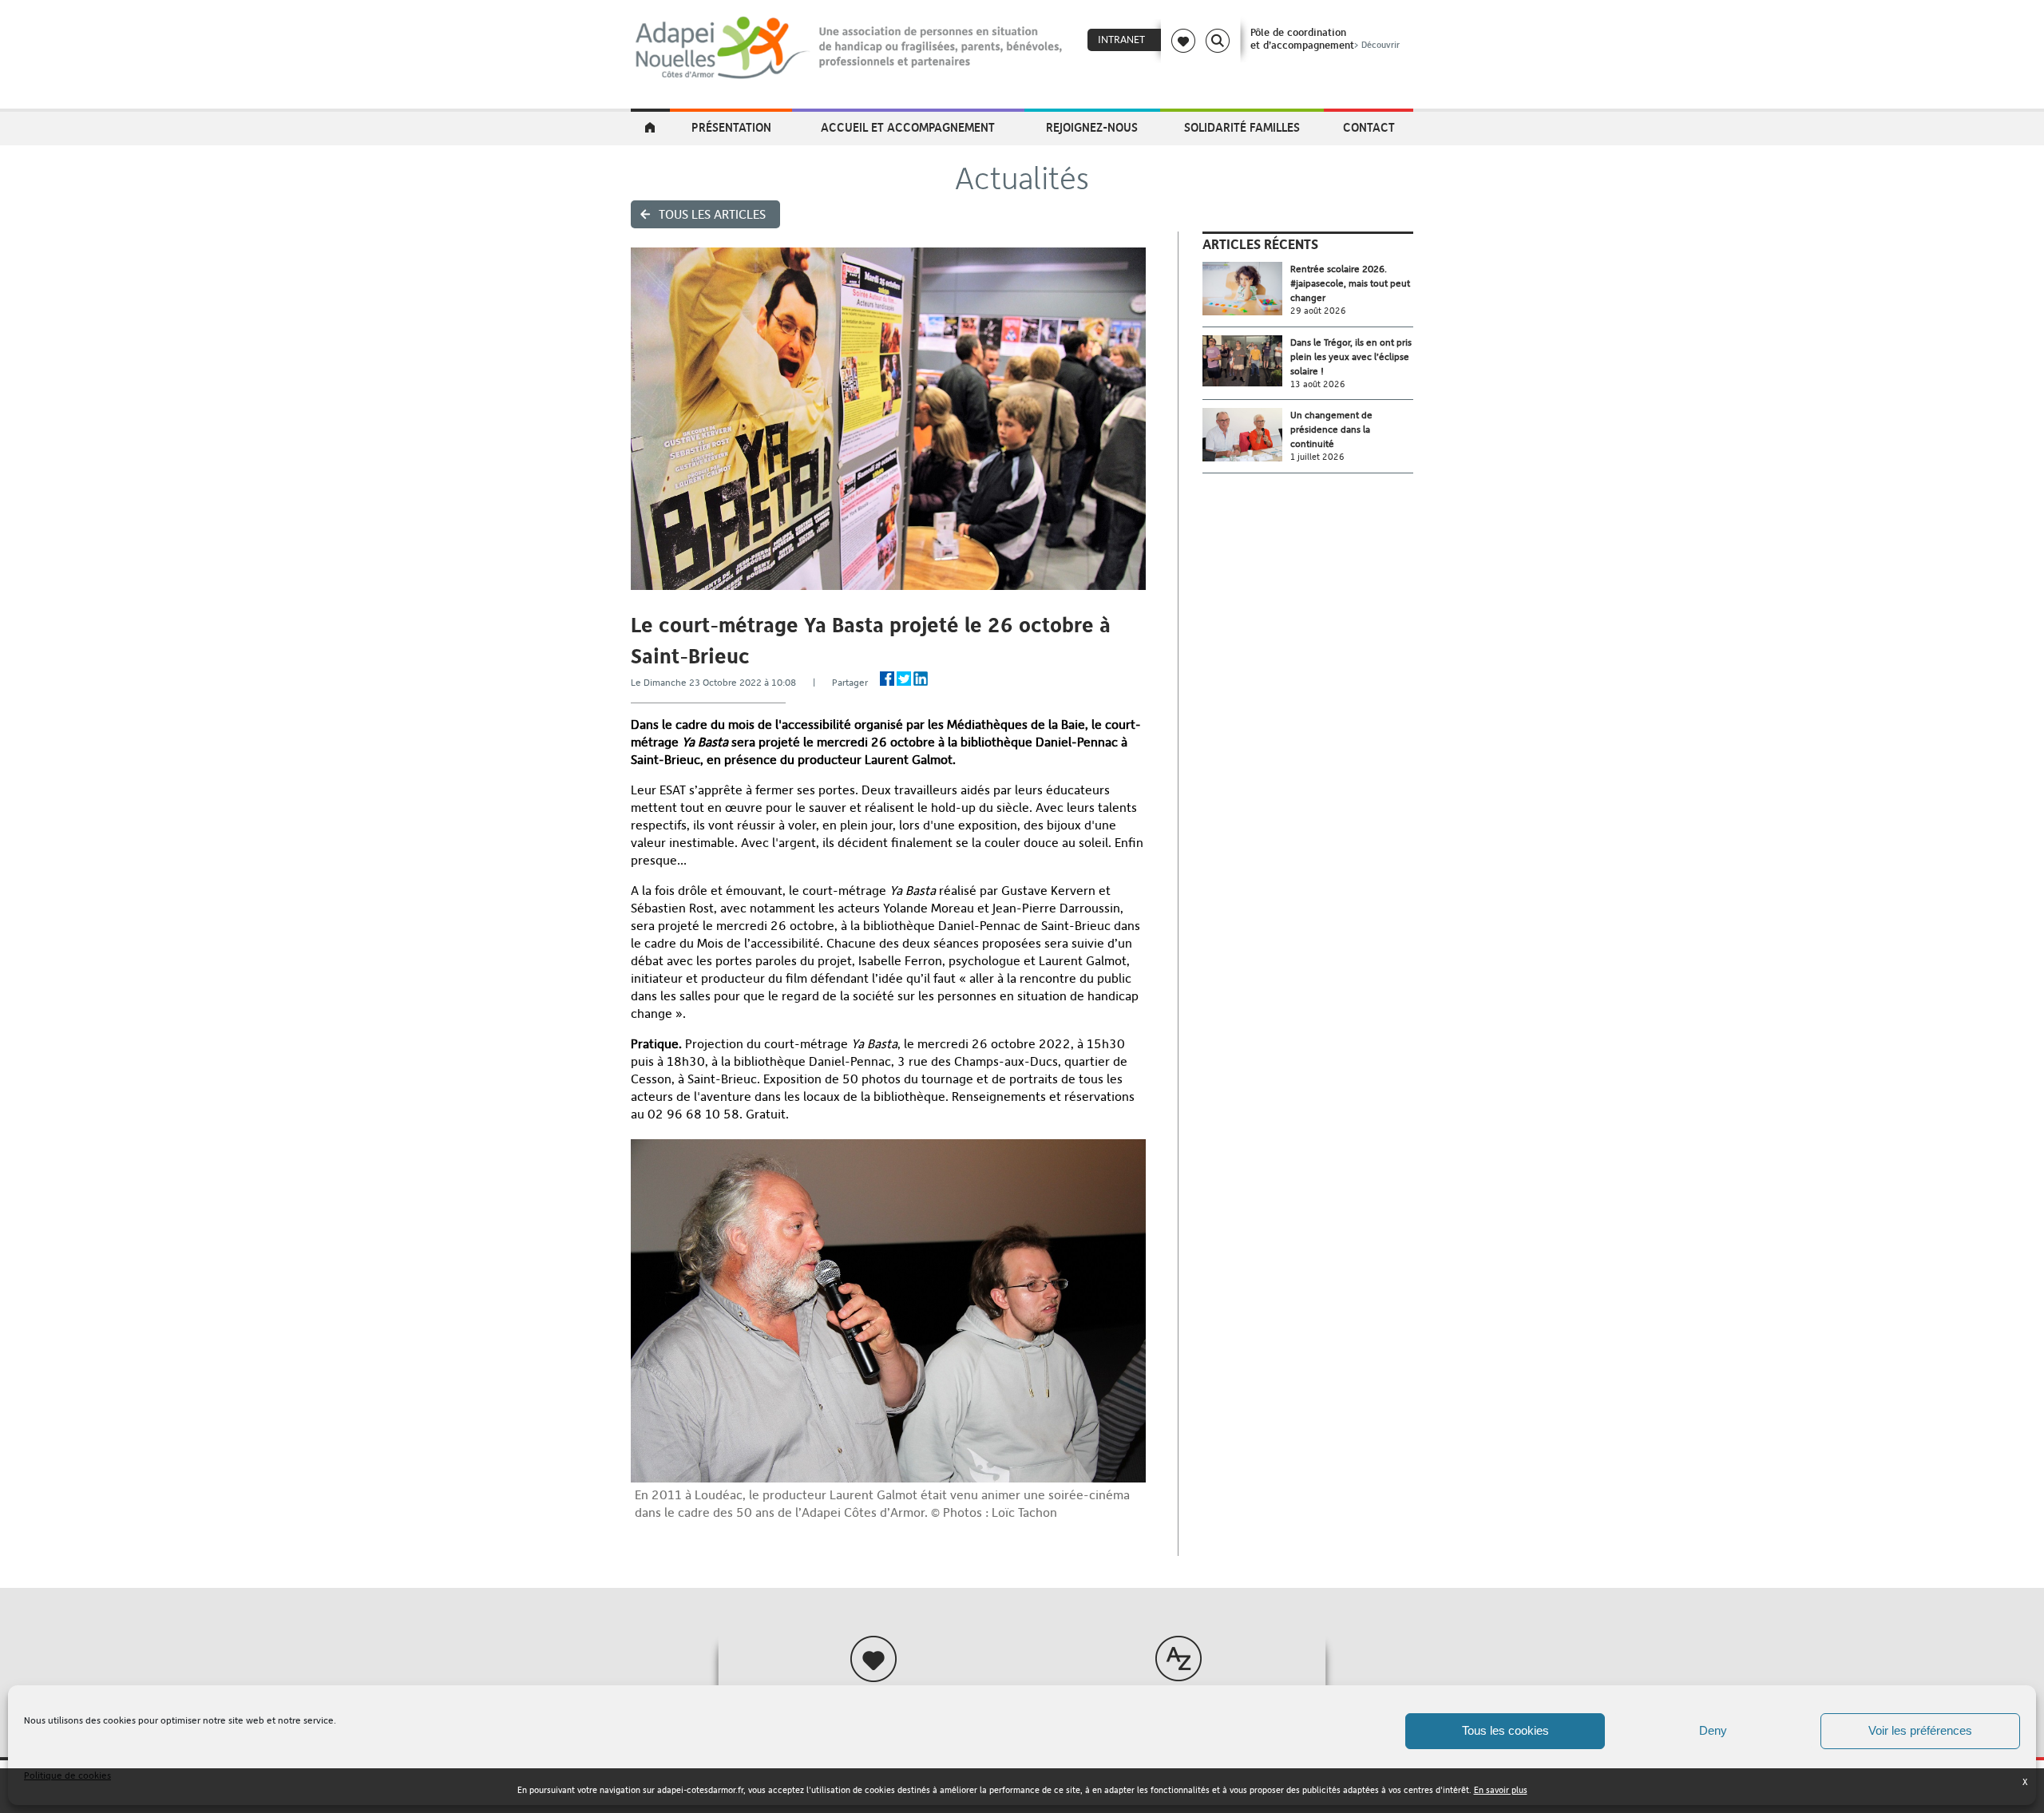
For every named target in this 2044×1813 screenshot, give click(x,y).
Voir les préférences (1920, 1730)
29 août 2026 (1318, 311)
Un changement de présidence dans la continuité (1331, 429)
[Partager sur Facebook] (887, 679)
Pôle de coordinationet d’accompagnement (1325, 38)
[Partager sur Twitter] (904, 679)
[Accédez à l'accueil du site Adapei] (650, 129)
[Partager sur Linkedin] (921, 679)
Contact (1369, 127)
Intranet (1121, 40)
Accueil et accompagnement (908, 127)
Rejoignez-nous (1092, 127)
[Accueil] (850, 48)
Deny (1713, 1730)
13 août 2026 (1318, 384)
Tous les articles (712, 214)
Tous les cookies (1505, 1730)
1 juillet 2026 (1317, 457)
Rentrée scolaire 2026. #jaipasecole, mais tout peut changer (1350, 283)
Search (1218, 41)
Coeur (1183, 41)
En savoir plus (1501, 1790)
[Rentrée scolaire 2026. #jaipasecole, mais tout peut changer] (1246, 289)
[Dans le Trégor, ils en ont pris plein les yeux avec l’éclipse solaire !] (1246, 361)
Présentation (731, 127)
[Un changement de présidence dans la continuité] (1246, 435)
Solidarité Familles (1242, 127)
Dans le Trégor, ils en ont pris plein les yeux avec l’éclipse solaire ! (1351, 357)
